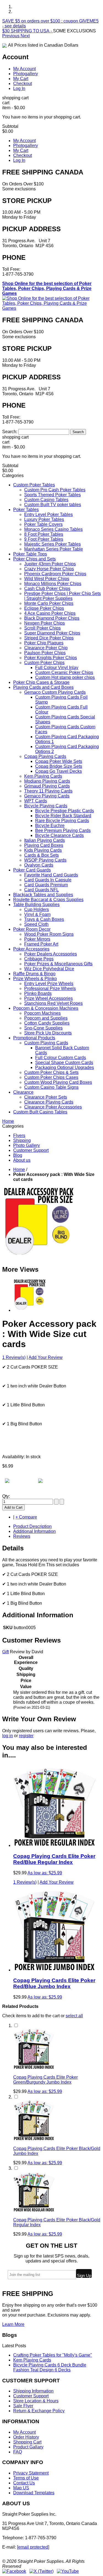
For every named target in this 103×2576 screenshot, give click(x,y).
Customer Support (31, 1150)
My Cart (21, 79)
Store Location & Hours (36, 2401)
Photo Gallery (27, 1145)
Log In (19, 88)
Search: (10, 432)
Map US (21, 2488)
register (26, 1736)
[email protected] (33, 2547)
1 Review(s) (14, 1357)
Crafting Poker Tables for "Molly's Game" (53, 2355)
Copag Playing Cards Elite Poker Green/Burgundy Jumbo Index (45, 2080)
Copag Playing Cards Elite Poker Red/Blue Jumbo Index (54, 1983)
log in (8, 1736)
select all (74, 2016)
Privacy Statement (31, 2473)
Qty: (6, 1496)
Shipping (22, 1140)
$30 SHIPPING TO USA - (28, 31)
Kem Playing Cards (32, 2360)
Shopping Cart (27, 2442)
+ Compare (26, 1517)
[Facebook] (14, 2571)
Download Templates (34, 2493)
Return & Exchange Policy (39, 2411)
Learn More (13, 2324)
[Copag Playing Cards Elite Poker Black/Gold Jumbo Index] (34, 2139)
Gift (5, 1652)
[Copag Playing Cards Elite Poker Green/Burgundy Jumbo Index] (34, 2068)
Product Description (32, 1526)
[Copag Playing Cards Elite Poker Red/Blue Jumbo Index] (54, 1970)
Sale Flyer (23, 2406)
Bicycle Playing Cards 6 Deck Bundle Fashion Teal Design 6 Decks (50, 2367)
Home (19, 1170)
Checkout (23, 84)
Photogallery (26, 74)
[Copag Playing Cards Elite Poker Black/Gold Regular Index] (34, 2210)
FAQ (18, 2452)
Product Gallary (28, 2447)
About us (22, 1160)
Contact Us (24, 2483)
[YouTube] (68, 2571)
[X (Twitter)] (41, 2571)
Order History (26, 2437)
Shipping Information (33, 2391)
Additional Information (34, 1531)
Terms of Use (26, 2478)
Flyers (19, 1135)
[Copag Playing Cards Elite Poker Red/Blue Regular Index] (54, 1845)
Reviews (22, 1536)
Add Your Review (46, 1357)
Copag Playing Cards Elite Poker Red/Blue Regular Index (54, 1859)
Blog (18, 1155)
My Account (24, 69)
